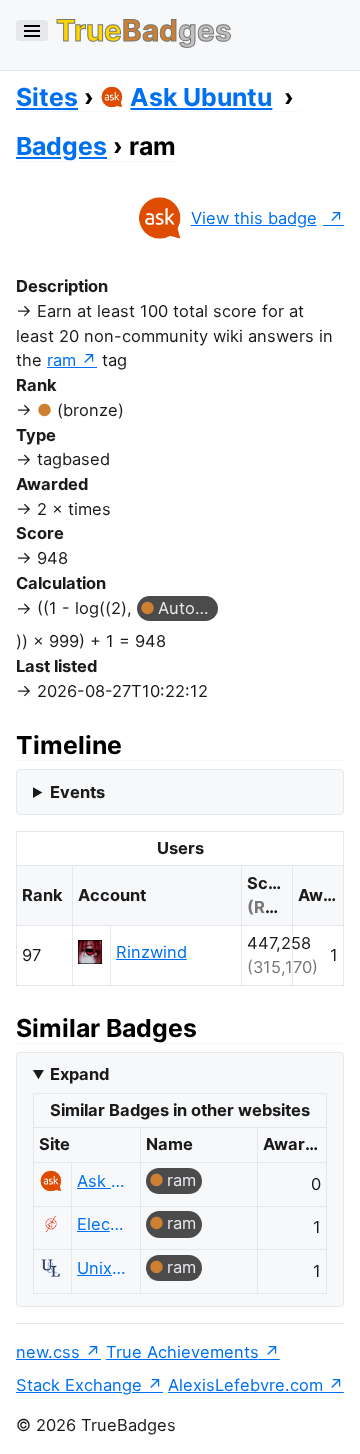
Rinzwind (151, 952)
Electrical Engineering (103, 1224)
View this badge (254, 218)
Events (77, 792)
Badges (61, 146)
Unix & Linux (103, 1268)
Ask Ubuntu (201, 97)
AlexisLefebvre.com (245, 1385)
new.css (48, 1352)
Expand (79, 1074)
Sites (47, 97)
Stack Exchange (79, 1385)
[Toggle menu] (32, 30)
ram (61, 360)
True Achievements (182, 1352)
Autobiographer (188, 608)
